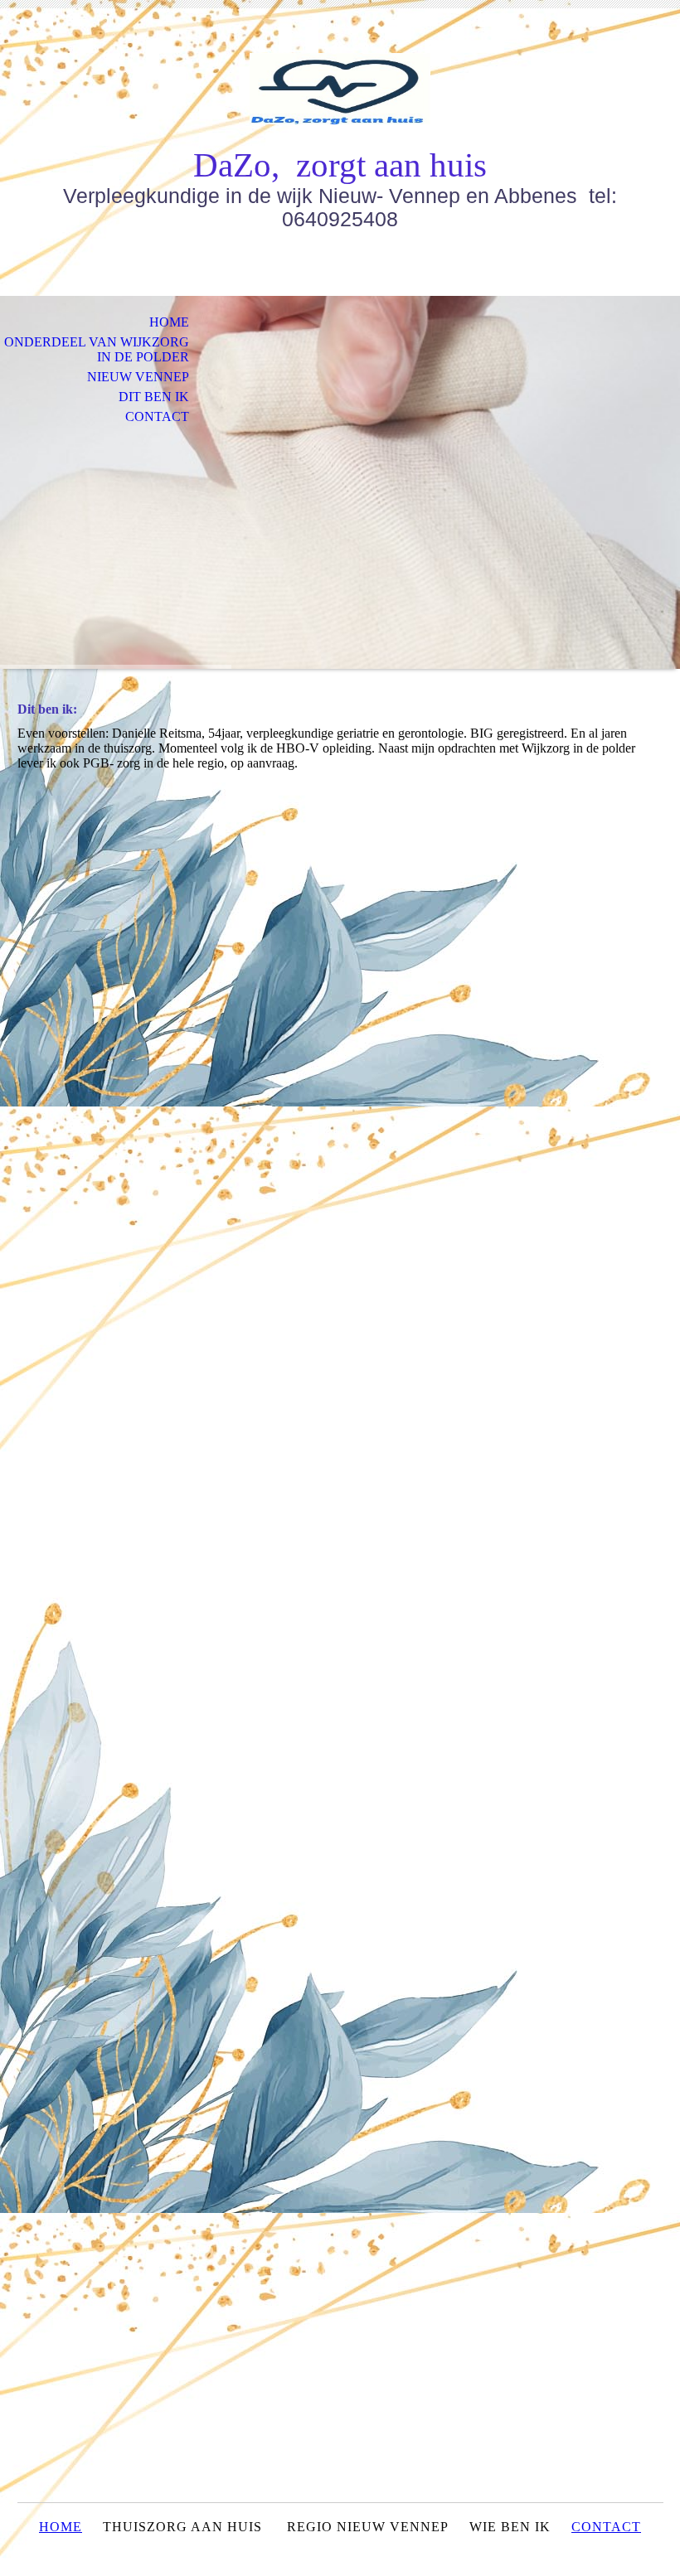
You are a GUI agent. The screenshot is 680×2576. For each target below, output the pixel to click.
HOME (61, 2527)
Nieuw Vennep (138, 377)
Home (169, 322)
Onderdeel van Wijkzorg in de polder (97, 349)
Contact (157, 416)
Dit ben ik (154, 397)
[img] (340, 89)
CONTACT (606, 2527)
